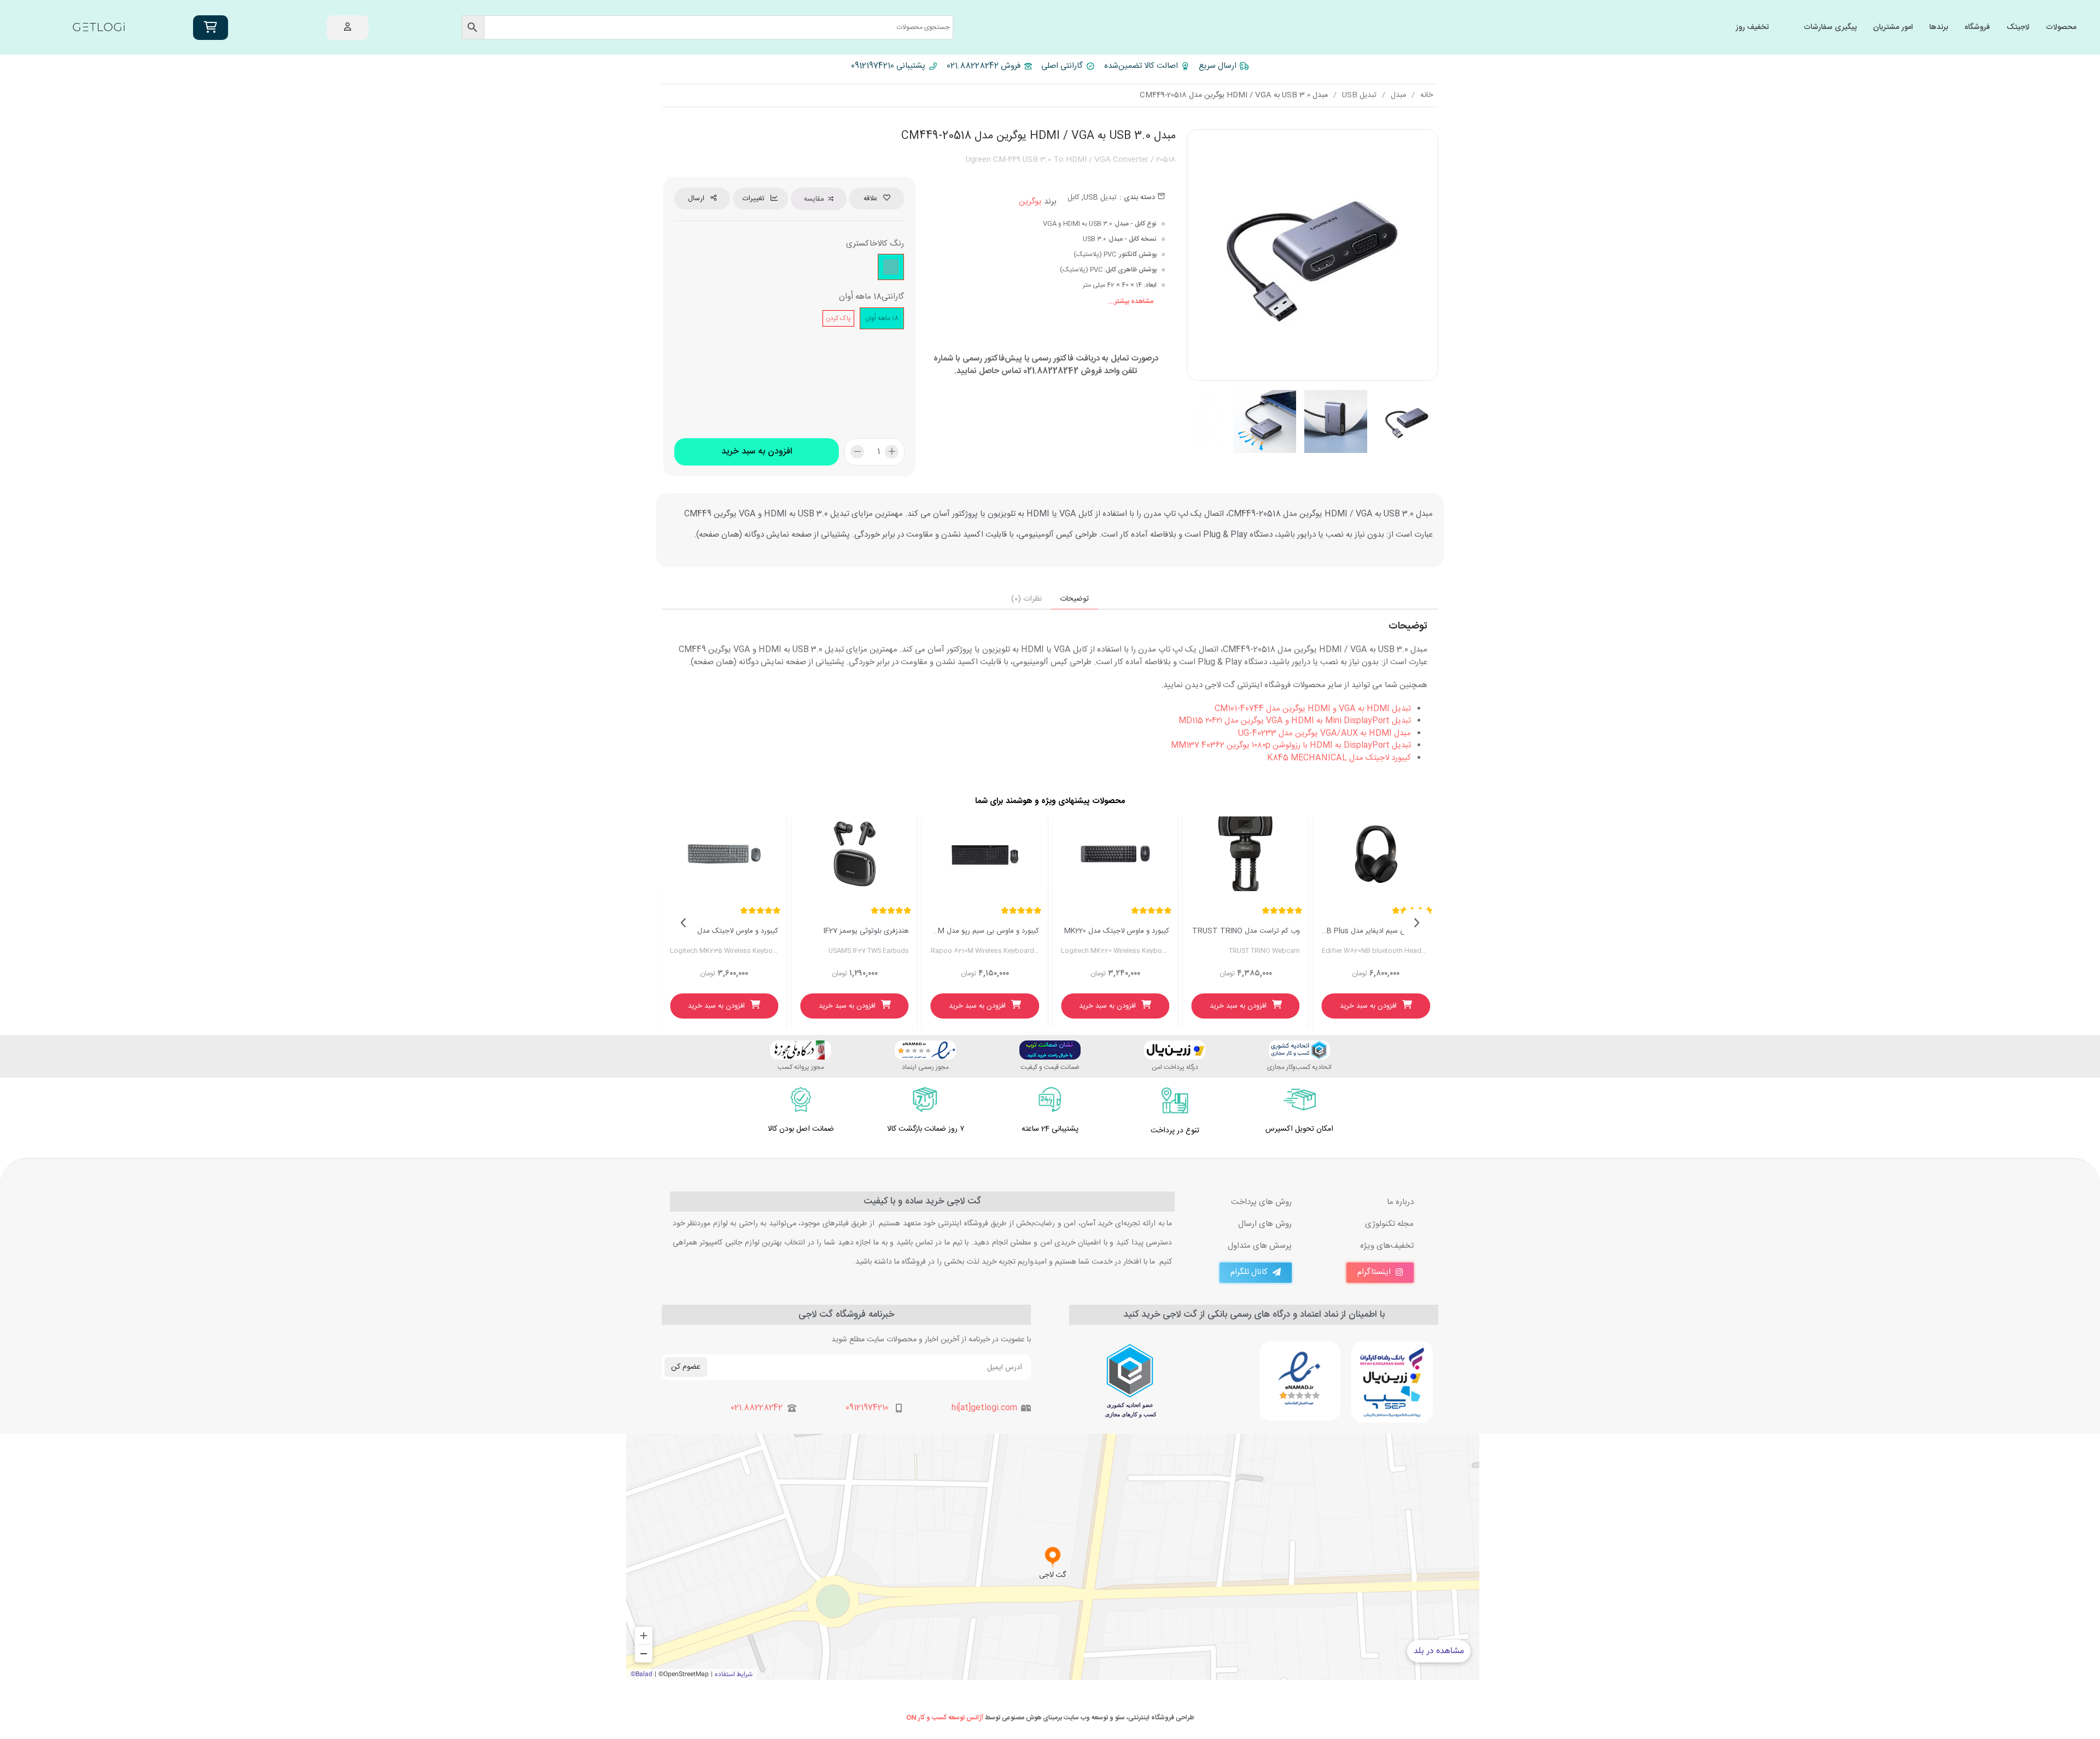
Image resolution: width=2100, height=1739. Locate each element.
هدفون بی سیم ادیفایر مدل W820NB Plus (1376, 931)
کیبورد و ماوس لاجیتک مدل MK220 (1117, 931)
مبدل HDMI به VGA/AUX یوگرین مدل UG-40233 (1325, 733)
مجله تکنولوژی (1389, 1224)
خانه (1427, 95)
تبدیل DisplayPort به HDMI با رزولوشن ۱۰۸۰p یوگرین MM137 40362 (1291, 745)
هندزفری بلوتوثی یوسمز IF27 (866, 931)
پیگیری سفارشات (1830, 27)
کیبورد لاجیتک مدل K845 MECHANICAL (1339, 758)
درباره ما (1400, 1202)
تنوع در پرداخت (1175, 1131)
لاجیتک (2018, 27)
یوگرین (1030, 202)
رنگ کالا (891, 244)
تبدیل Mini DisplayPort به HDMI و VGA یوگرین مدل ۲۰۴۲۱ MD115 (1295, 721)
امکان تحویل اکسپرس (1299, 1129)
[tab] (1075, 599)
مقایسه (814, 199)
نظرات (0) (1026, 599)
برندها (1939, 27)
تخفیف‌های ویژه (1387, 1246)
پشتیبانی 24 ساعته (1050, 1129)
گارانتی (893, 297)
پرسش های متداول (1260, 1246)
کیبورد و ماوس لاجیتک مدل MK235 (724, 931)
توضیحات (1074, 599)
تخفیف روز (1752, 27)
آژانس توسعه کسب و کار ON (945, 1718)
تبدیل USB (1359, 95)
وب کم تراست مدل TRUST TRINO (1246, 931)
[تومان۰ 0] (211, 28)
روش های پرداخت (1261, 1202)
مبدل (1398, 95)
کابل (1074, 197)
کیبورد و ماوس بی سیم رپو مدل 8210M (985, 931)
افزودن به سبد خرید (757, 452)
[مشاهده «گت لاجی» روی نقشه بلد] (1053, 1557)
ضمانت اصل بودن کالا (801, 1129)
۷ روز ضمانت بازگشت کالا (926, 1129)
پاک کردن (838, 318)
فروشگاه (1977, 27)
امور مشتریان (1893, 27)
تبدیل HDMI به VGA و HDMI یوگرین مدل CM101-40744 (1313, 709)
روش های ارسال (1265, 1224)
